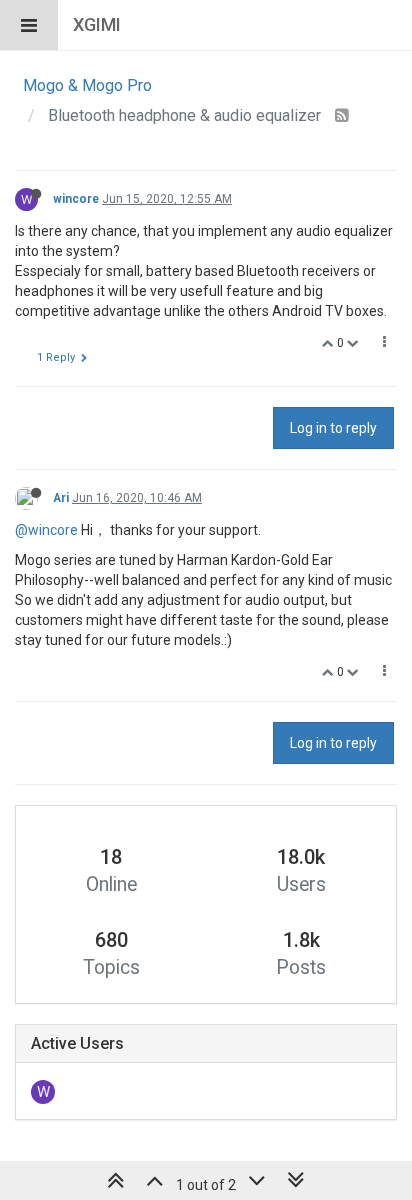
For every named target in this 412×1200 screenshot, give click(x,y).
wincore (76, 199)
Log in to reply (333, 428)
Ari (61, 498)
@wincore (46, 530)
